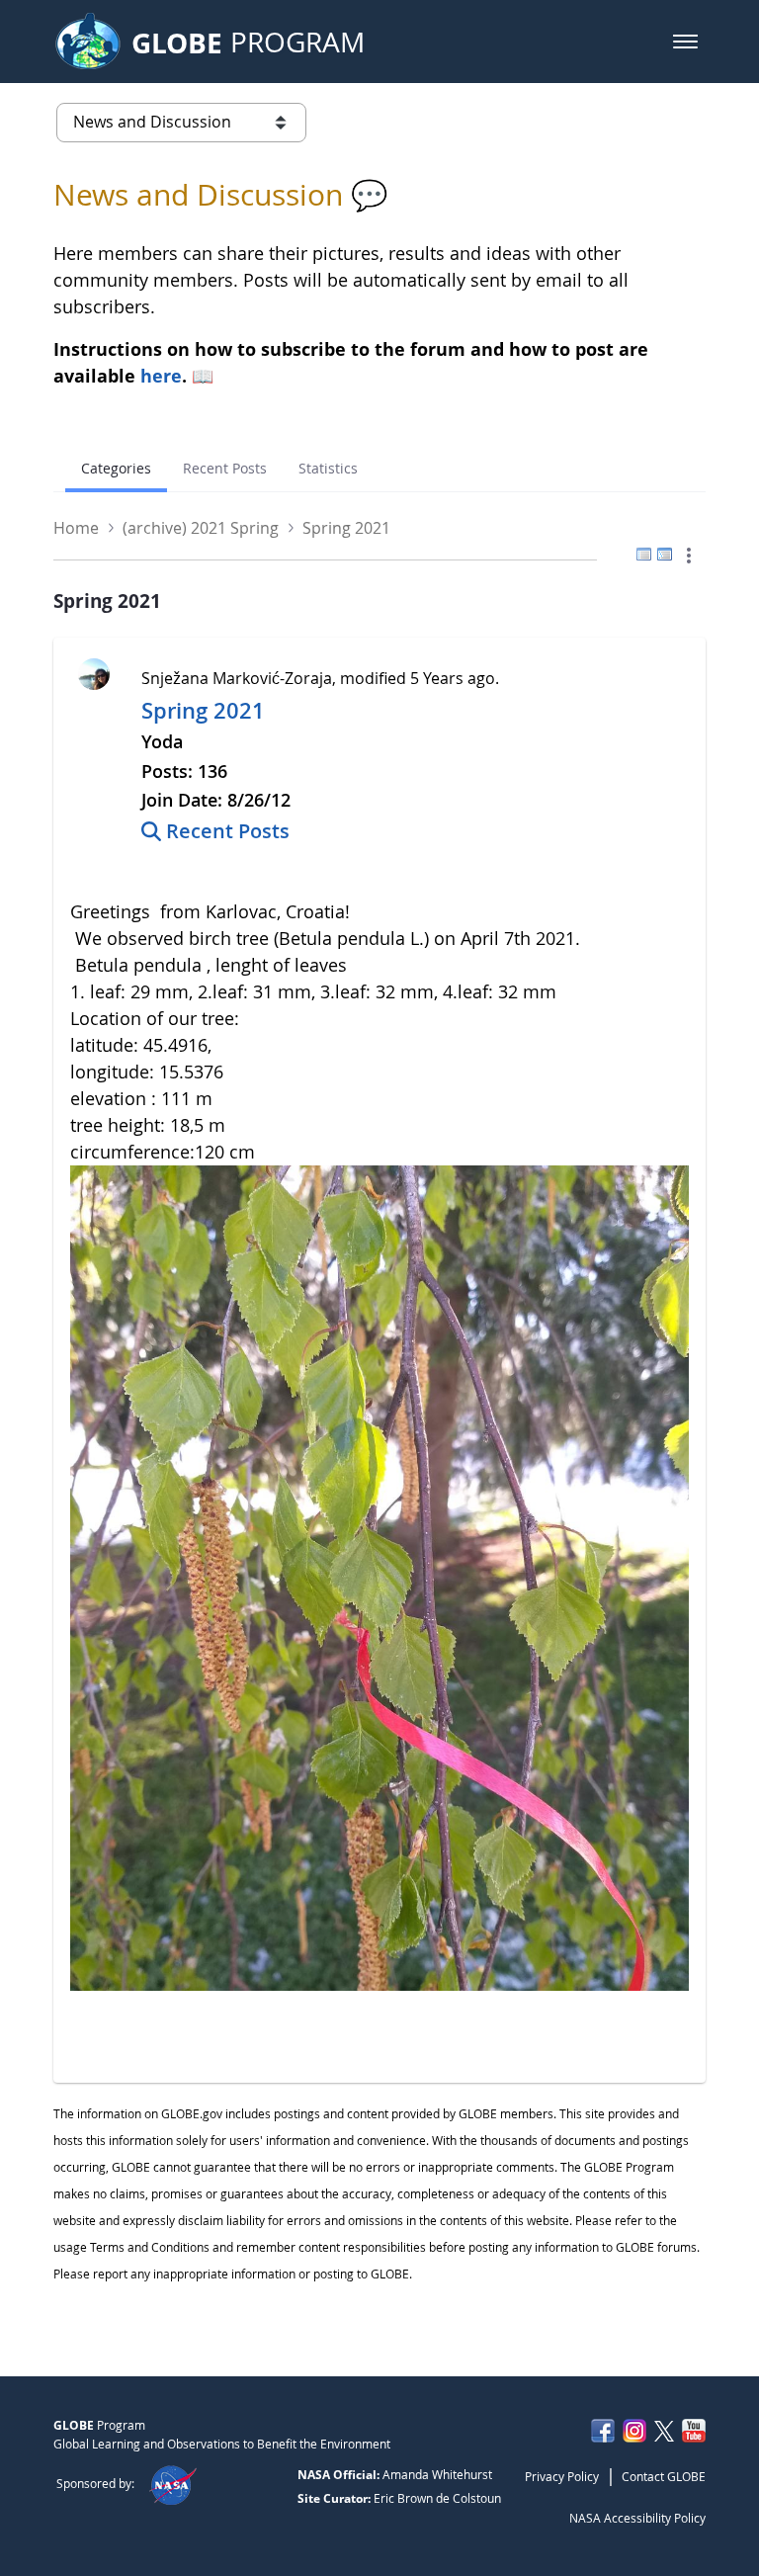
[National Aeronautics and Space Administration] (172, 2483)
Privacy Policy (562, 2476)
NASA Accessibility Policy (637, 2518)
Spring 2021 (203, 711)
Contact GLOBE (664, 2476)
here (161, 376)
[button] (685, 42)
